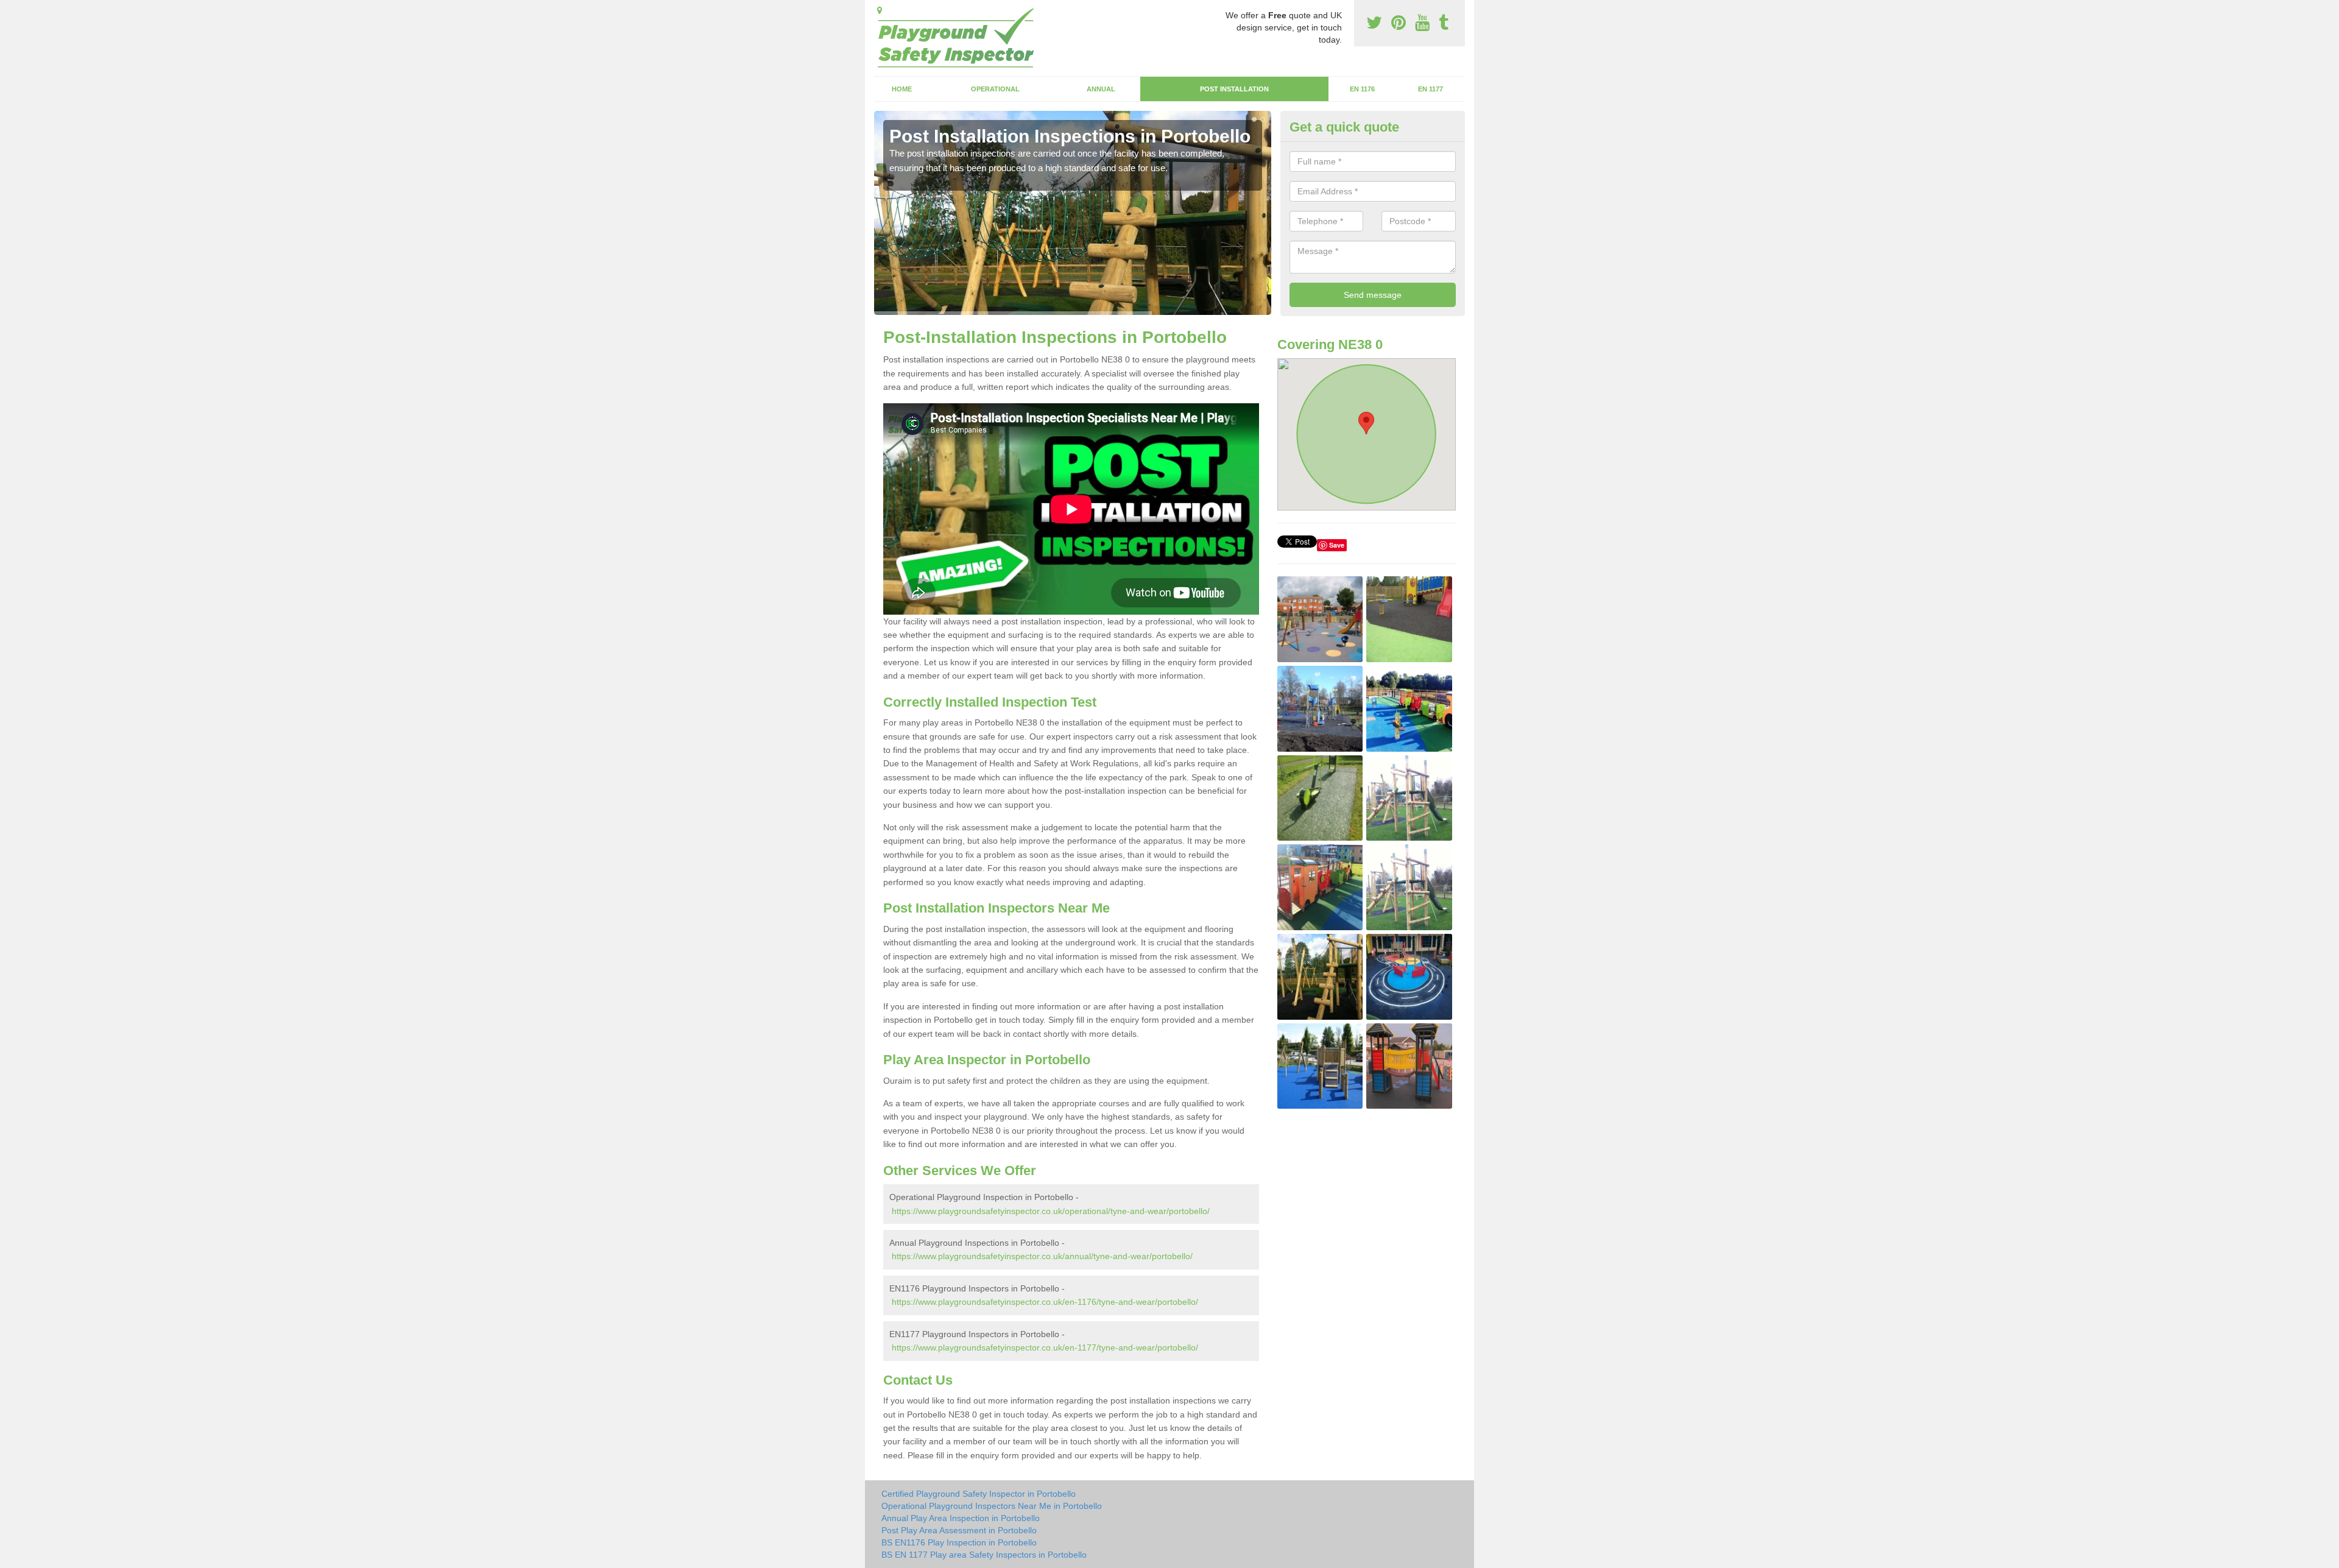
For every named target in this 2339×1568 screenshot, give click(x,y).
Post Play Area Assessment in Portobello (959, 1530)
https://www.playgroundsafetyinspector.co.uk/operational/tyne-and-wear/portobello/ (1051, 1211)
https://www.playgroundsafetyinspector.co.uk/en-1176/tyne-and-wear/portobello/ (1045, 1302)
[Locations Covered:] (880, 10)
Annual (1101, 89)
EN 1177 (1431, 89)
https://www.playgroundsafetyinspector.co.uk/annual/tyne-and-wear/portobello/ (1042, 1256)
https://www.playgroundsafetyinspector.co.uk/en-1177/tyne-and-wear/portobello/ (1045, 1347)
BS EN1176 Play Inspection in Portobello (959, 1542)
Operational (995, 89)
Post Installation (1234, 89)
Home (902, 89)
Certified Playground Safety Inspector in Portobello (979, 1494)
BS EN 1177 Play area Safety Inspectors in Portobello (984, 1555)
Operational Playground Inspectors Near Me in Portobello (992, 1506)
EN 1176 (1362, 89)
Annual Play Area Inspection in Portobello (961, 1518)
